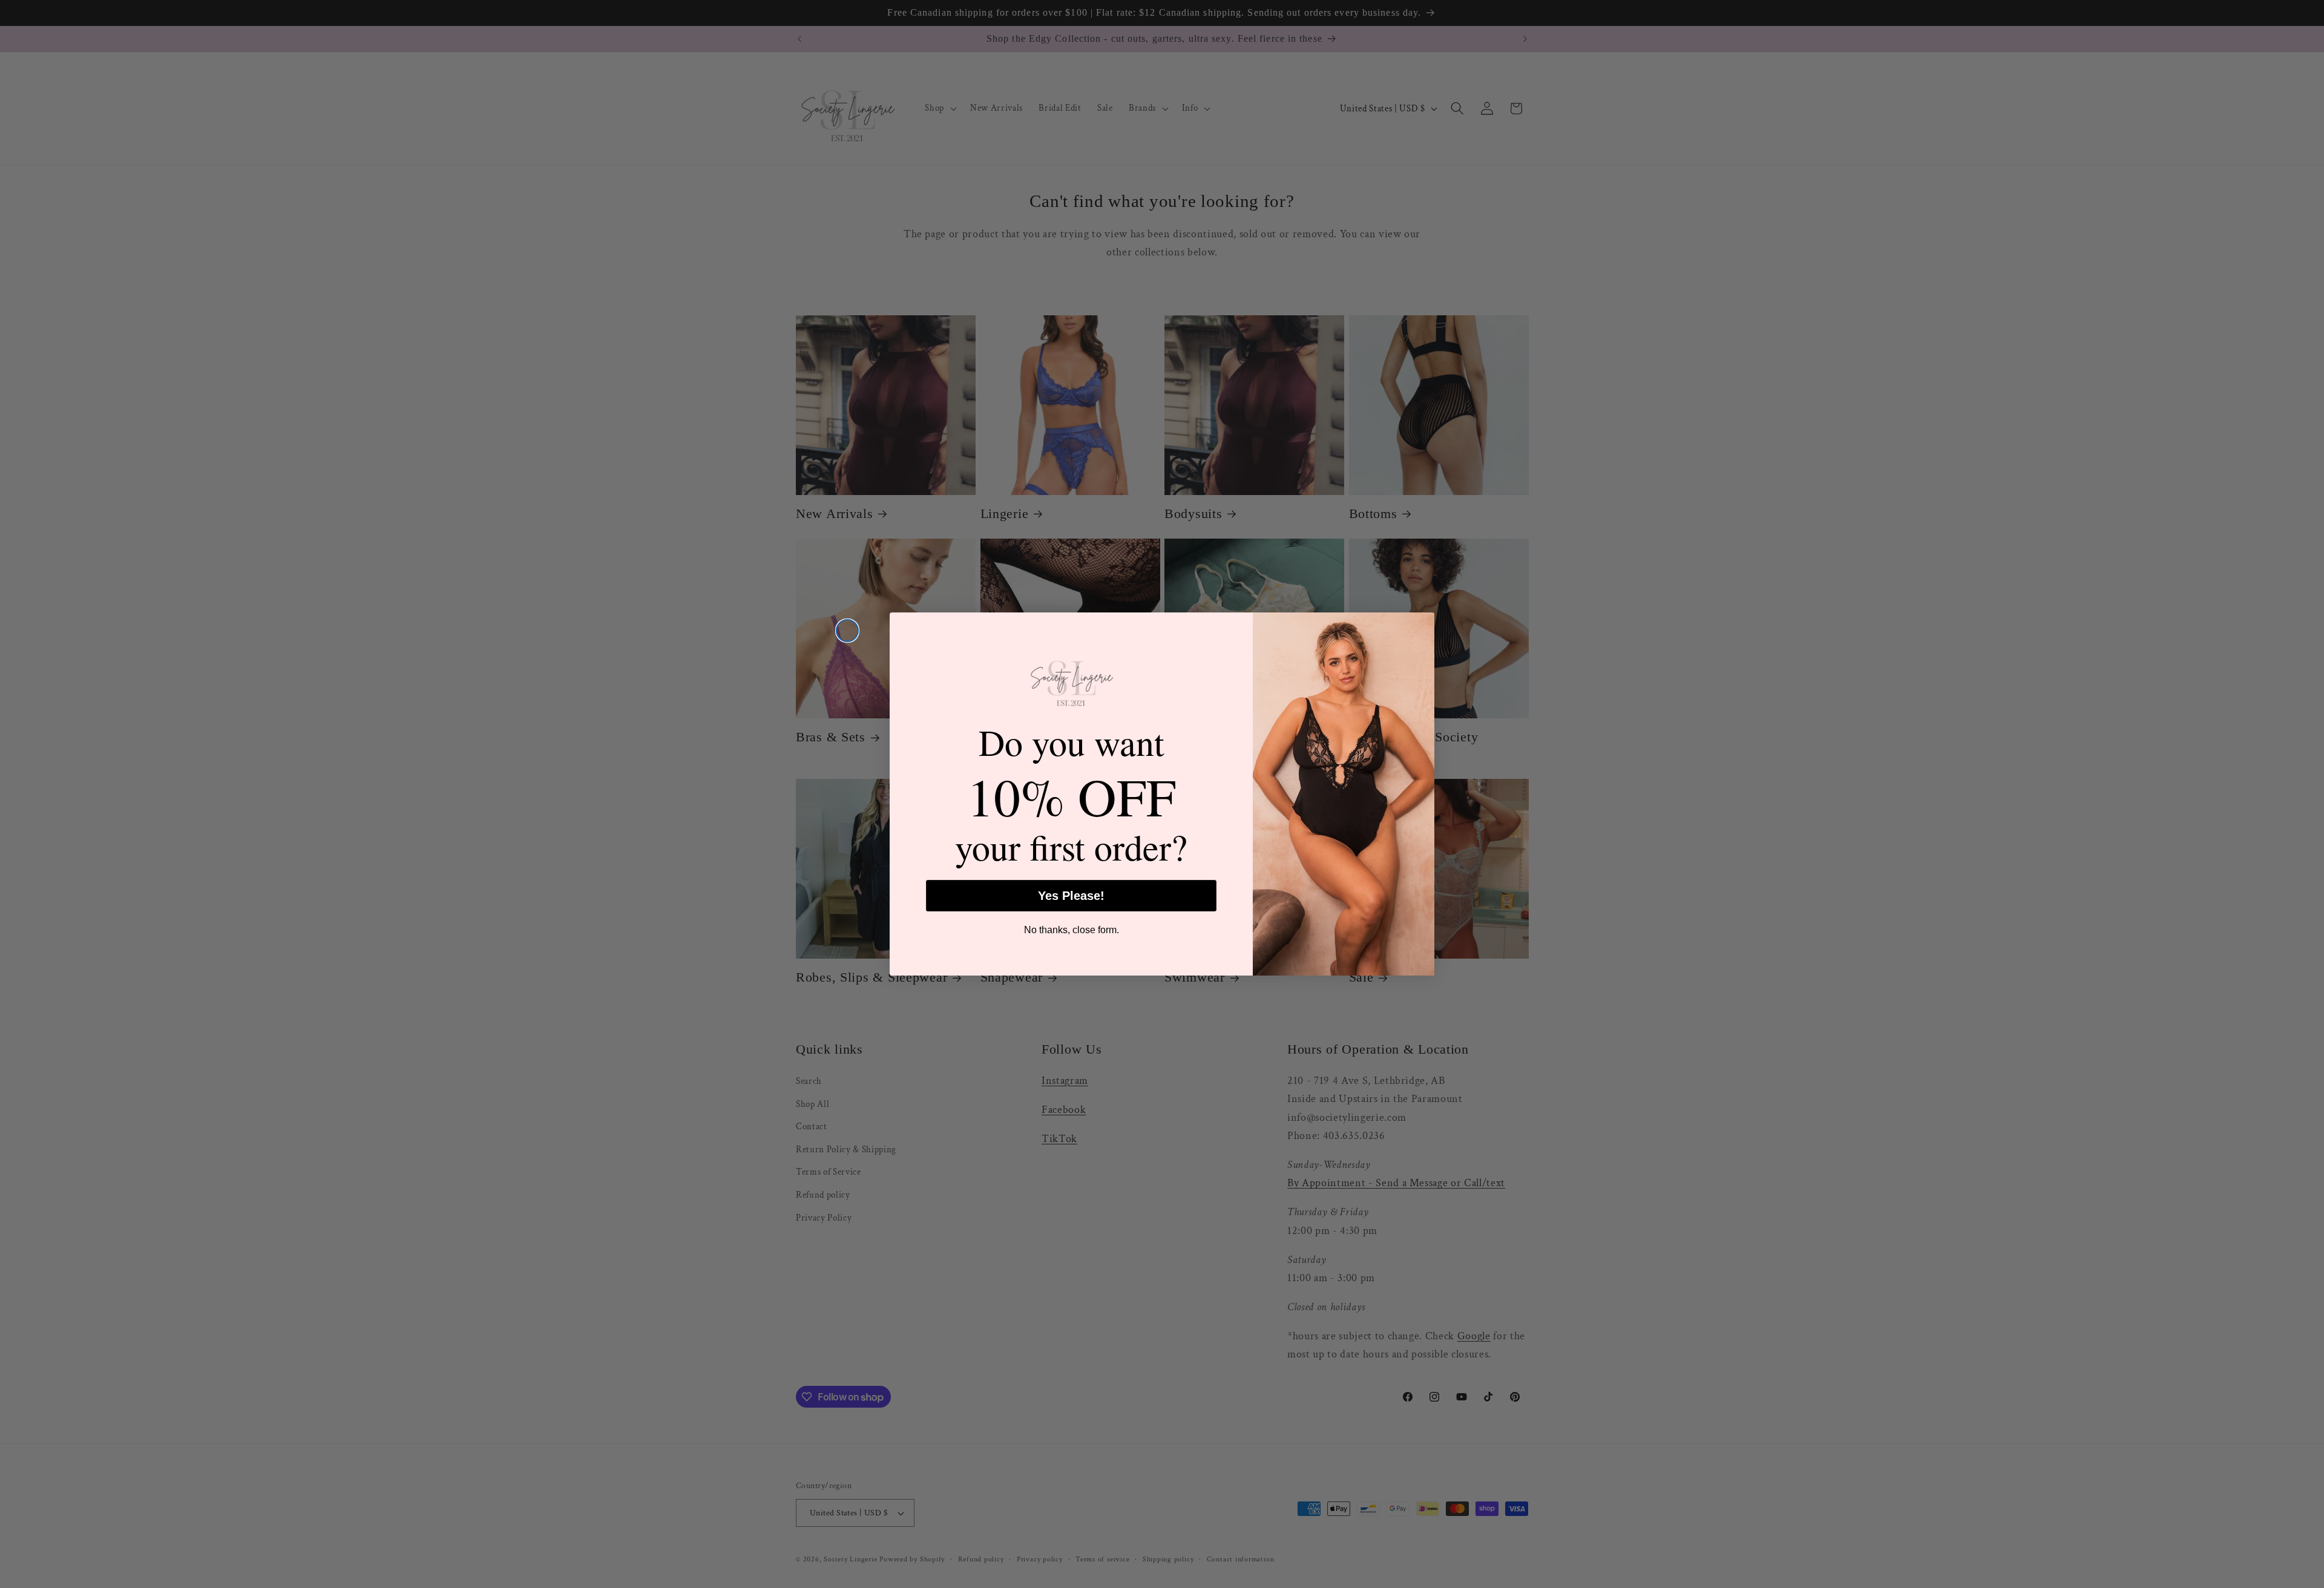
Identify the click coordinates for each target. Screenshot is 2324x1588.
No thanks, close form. (1072, 930)
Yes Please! (1071, 896)
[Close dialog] (847, 631)
